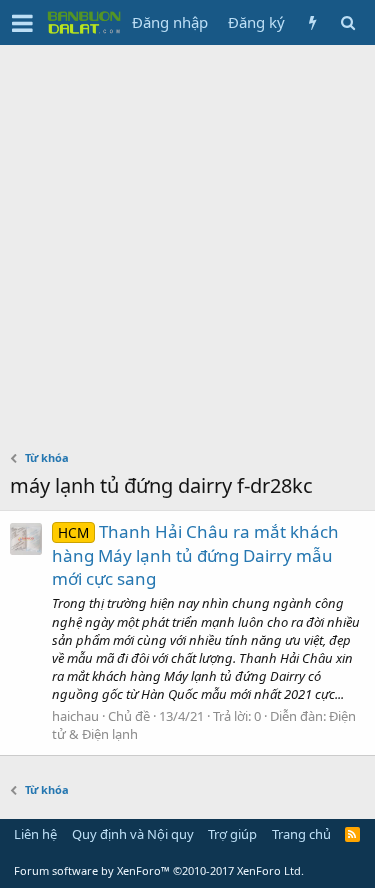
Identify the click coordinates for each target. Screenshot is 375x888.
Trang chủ (301, 834)
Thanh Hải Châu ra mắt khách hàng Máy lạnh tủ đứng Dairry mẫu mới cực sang (195, 555)
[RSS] (352, 834)
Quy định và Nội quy (133, 834)
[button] (22, 23)
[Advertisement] (187, 242)
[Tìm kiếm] (347, 22)
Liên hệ (35, 834)
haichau (75, 716)
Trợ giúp (232, 834)
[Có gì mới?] (312, 22)
